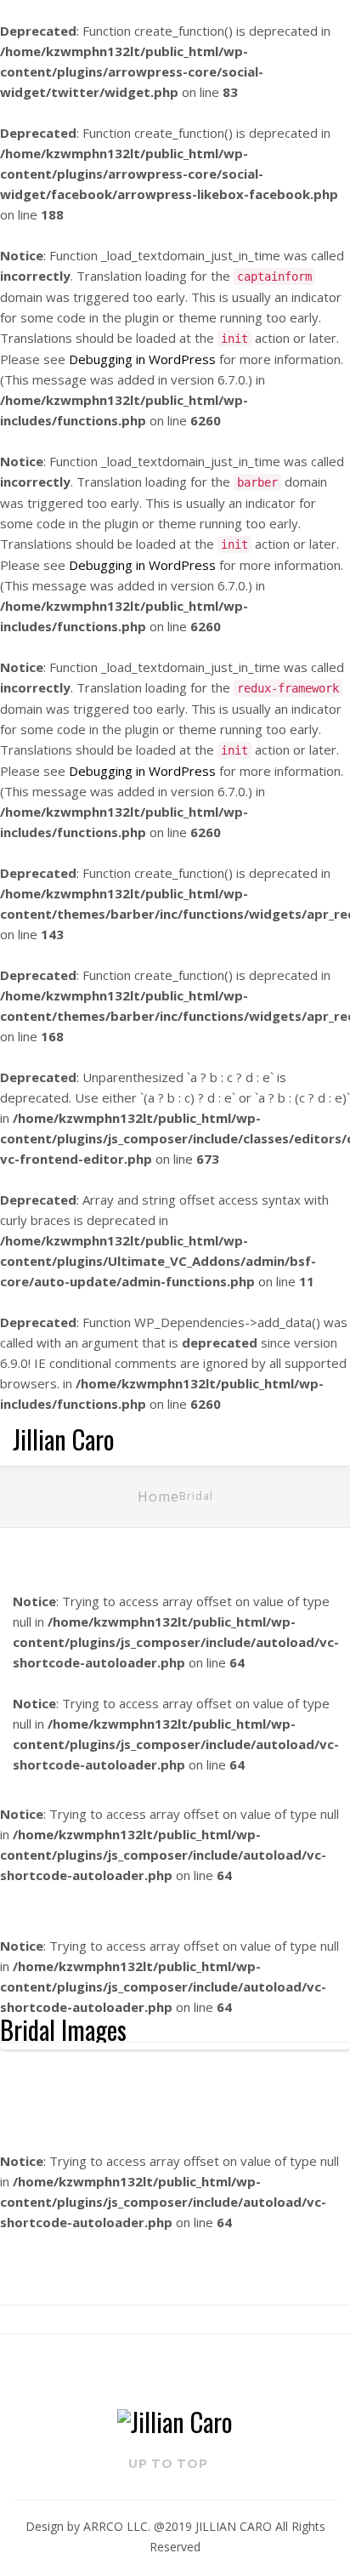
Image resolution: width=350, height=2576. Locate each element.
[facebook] (162, 2370)
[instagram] (189, 2370)
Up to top (170, 2464)
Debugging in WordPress (142, 359)
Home (158, 1496)
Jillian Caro (64, 1439)
